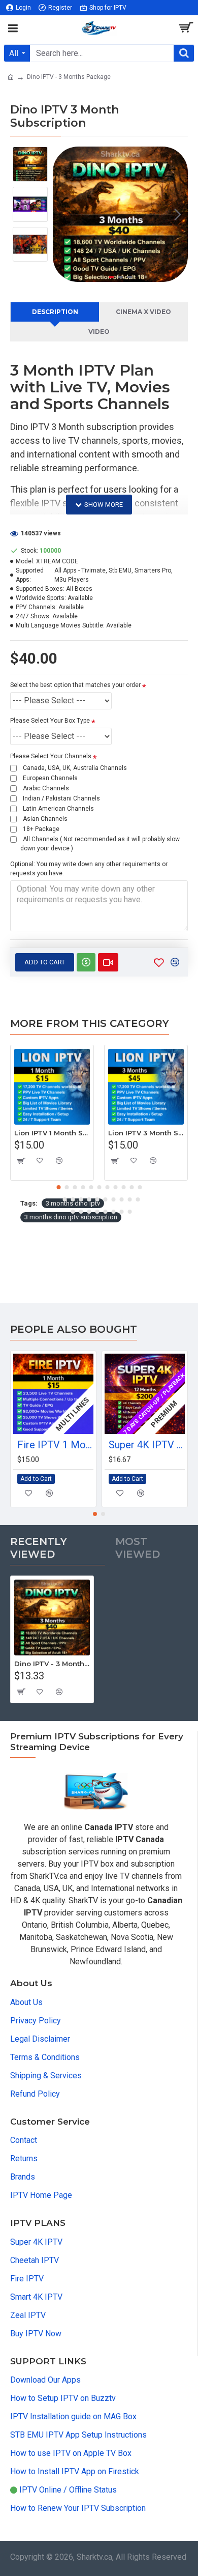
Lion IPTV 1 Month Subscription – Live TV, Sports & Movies (52, 1133)
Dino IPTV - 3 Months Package (52, 1664)
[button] (63, 214)
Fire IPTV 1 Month (55, 1445)
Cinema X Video (143, 312)
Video (99, 332)
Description (55, 312)
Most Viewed (138, 1548)
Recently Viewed (39, 1548)
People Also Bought (74, 1329)
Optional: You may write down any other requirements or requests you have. (89, 869)
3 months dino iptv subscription (71, 1217)
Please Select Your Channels (51, 756)
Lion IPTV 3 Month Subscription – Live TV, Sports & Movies (146, 1133)
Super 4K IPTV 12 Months (147, 1445)
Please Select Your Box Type (50, 721)
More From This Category (90, 1023)
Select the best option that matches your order (75, 685)
